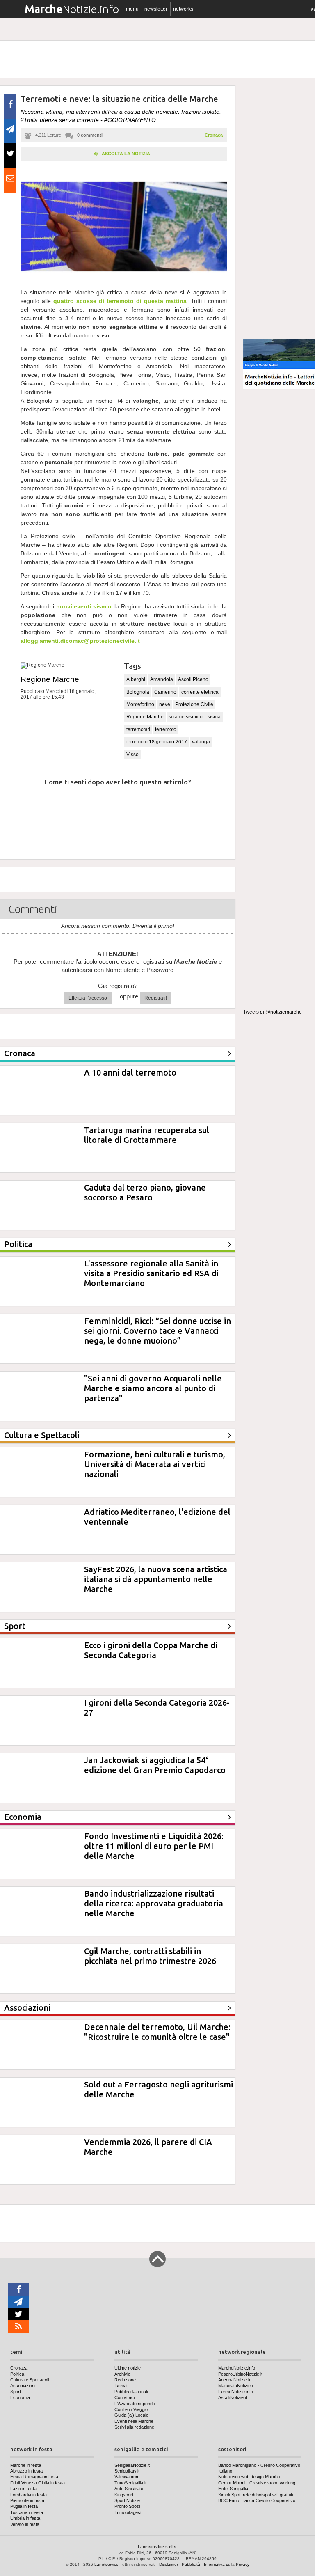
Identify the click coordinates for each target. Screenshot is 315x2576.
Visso (132, 755)
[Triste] (64, 807)
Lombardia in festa (29, 2495)
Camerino (165, 692)
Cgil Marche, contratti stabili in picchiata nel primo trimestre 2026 (150, 1956)
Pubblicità (191, 2564)
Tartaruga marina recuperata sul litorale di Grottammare (147, 1135)
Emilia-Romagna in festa (34, 2477)
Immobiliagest (128, 2512)
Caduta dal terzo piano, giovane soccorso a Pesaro (145, 1192)
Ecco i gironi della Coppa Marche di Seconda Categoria (151, 1650)
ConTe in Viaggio (131, 2409)
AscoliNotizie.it (233, 2397)
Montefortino (140, 704)
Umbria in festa (25, 2518)
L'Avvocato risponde (135, 2404)
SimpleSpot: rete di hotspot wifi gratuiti (256, 2495)
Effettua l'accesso (88, 998)
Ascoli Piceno (193, 679)
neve (165, 704)
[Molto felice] (196, 807)
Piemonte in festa (27, 2500)
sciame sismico (186, 717)
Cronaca (214, 135)
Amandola (162, 679)
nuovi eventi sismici (84, 606)
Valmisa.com (127, 2477)
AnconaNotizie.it (234, 2380)
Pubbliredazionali (131, 2392)
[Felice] (152, 807)
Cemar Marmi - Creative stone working (257, 2483)
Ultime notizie (128, 2368)
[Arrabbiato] (20, 807)
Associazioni (23, 2386)
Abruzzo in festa (26, 2471)
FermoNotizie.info (236, 2392)
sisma (214, 717)
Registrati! (156, 998)
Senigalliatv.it (127, 2471)
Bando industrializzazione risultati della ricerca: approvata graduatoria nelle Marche (154, 1903)
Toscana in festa (27, 2512)
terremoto (166, 729)
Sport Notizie (127, 2500)
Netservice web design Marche (249, 2477)
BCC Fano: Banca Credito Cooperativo (257, 2500)
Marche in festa (26, 2465)
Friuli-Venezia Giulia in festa (38, 2483)
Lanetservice (106, 2564)
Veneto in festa (25, 2524)
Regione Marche (50, 679)
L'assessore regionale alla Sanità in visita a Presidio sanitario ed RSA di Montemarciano (151, 1273)
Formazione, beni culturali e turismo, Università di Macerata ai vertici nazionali (155, 1464)
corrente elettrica (200, 692)
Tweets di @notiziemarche (273, 1012)
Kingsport (124, 2495)
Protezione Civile (194, 704)
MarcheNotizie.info (237, 2368)
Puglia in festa (24, 2506)
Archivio (122, 2374)
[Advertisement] (279, 209)
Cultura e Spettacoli (30, 2380)
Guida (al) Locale (131, 2415)
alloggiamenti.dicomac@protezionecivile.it (80, 641)
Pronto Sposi (127, 2506)
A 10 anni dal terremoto (130, 1072)
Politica (17, 2374)
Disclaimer (169, 2564)
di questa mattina (120, 301)
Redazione (125, 2380)
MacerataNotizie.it (236, 2386)
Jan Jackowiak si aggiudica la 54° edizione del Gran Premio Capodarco (155, 1765)
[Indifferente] (108, 807)
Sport (16, 2392)
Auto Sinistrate (129, 2489)
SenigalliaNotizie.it (132, 2465)
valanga (201, 742)
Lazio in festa (23, 2489)
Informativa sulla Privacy (227, 2564)
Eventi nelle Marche (134, 2421)
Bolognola (138, 692)
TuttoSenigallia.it (130, 2483)
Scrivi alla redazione (134, 2427)
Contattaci (124, 2397)
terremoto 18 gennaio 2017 (157, 742)
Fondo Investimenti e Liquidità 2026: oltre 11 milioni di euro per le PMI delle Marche (154, 1846)
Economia (20, 2397)
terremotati (138, 729)
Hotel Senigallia (233, 2489)
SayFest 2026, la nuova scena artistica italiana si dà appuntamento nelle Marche (156, 1579)
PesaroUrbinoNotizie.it (240, 2374)
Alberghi (136, 679)
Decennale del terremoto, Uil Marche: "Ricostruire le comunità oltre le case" (157, 2032)
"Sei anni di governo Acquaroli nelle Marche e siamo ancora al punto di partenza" (153, 1388)
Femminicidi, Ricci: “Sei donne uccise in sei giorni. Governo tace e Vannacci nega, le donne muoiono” (157, 1331)
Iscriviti (121, 2386)
